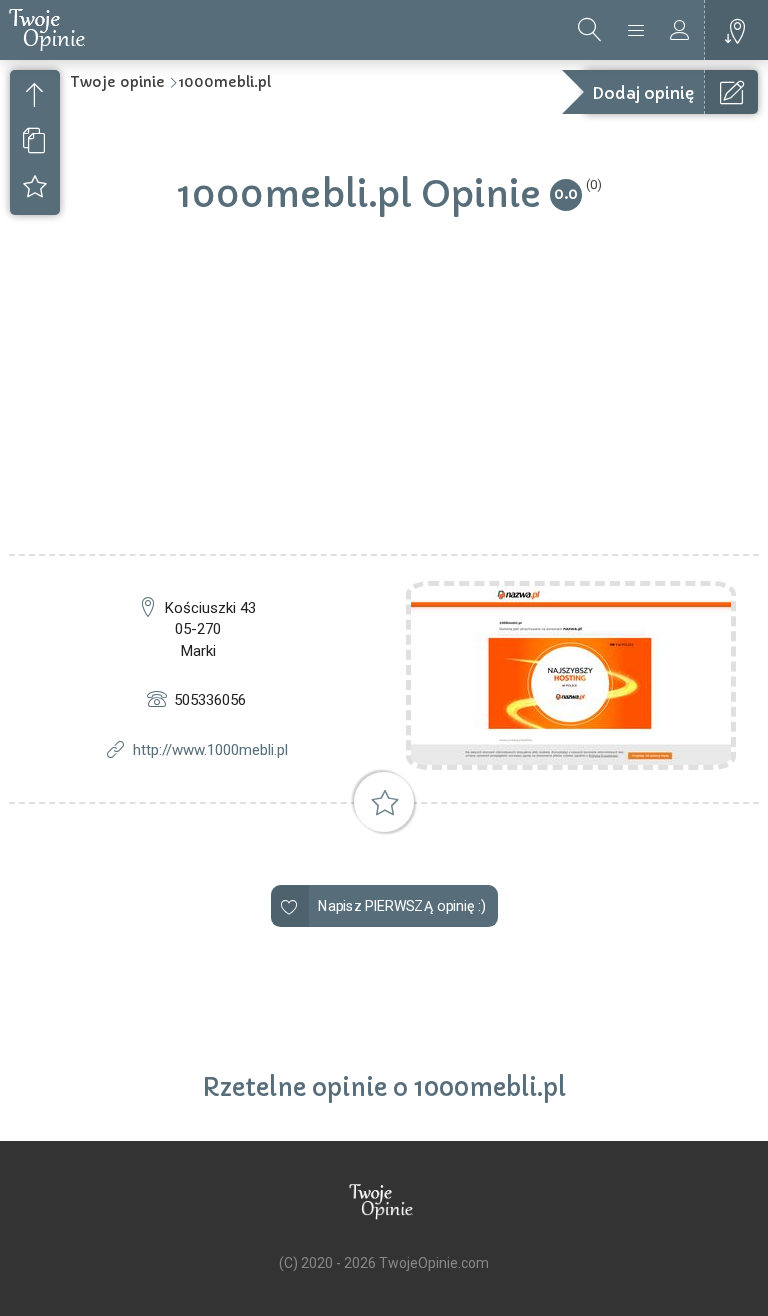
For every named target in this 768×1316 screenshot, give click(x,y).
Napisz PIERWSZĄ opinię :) (401, 906)
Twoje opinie (117, 82)
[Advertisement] (384, 404)
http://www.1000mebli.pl (210, 750)
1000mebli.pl (225, 82)
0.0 (566, 193)
